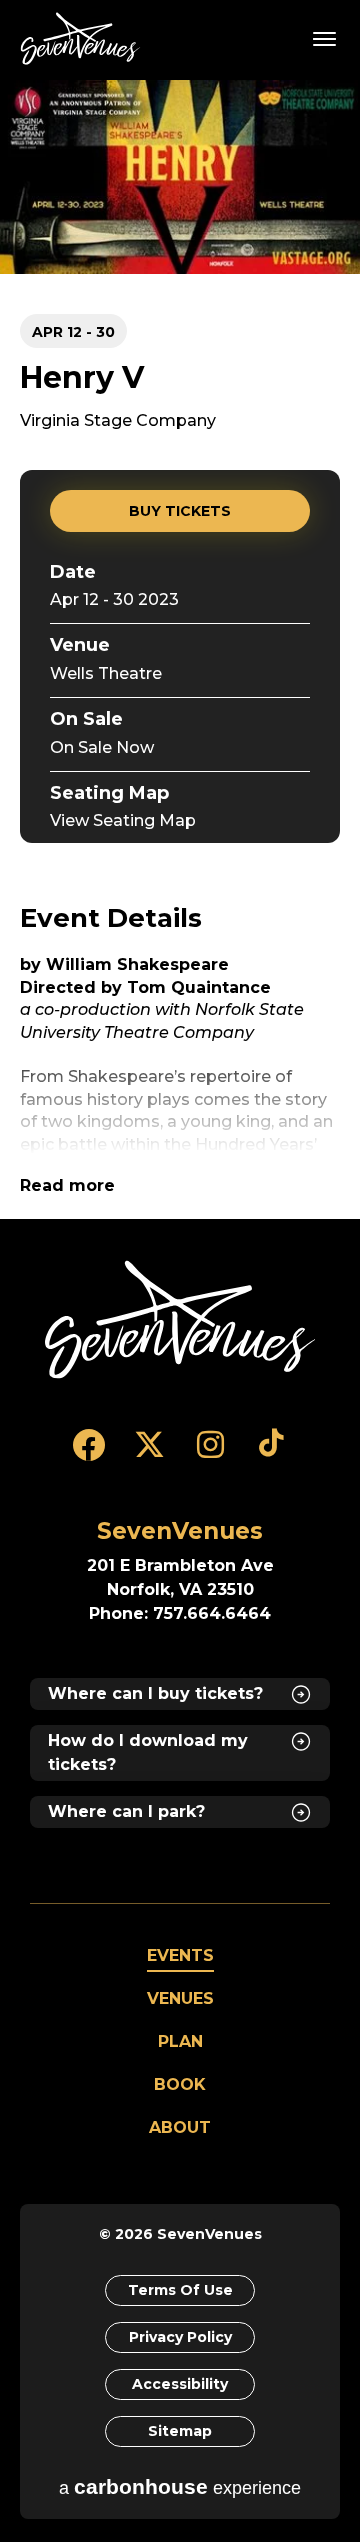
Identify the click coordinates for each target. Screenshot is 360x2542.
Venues (180, 1998)
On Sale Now (102, 747)
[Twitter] (149, 1454)
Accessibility (180, 2384)
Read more (67, 1185)
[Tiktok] (271, 1454)
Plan (180, 2041)
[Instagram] (210, 1454)
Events (180, 1955)
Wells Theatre (106, 673)
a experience (180, 2486)
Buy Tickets (180, 511)
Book (180, 2084)
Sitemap (180, 2431)
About (180, 2127)
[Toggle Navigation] (325, 38)
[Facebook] (88, 1454)
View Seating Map (123, 820)
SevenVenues (84, 38)
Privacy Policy (180, 2337)
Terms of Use (180, 2290)
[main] (180, 649)
